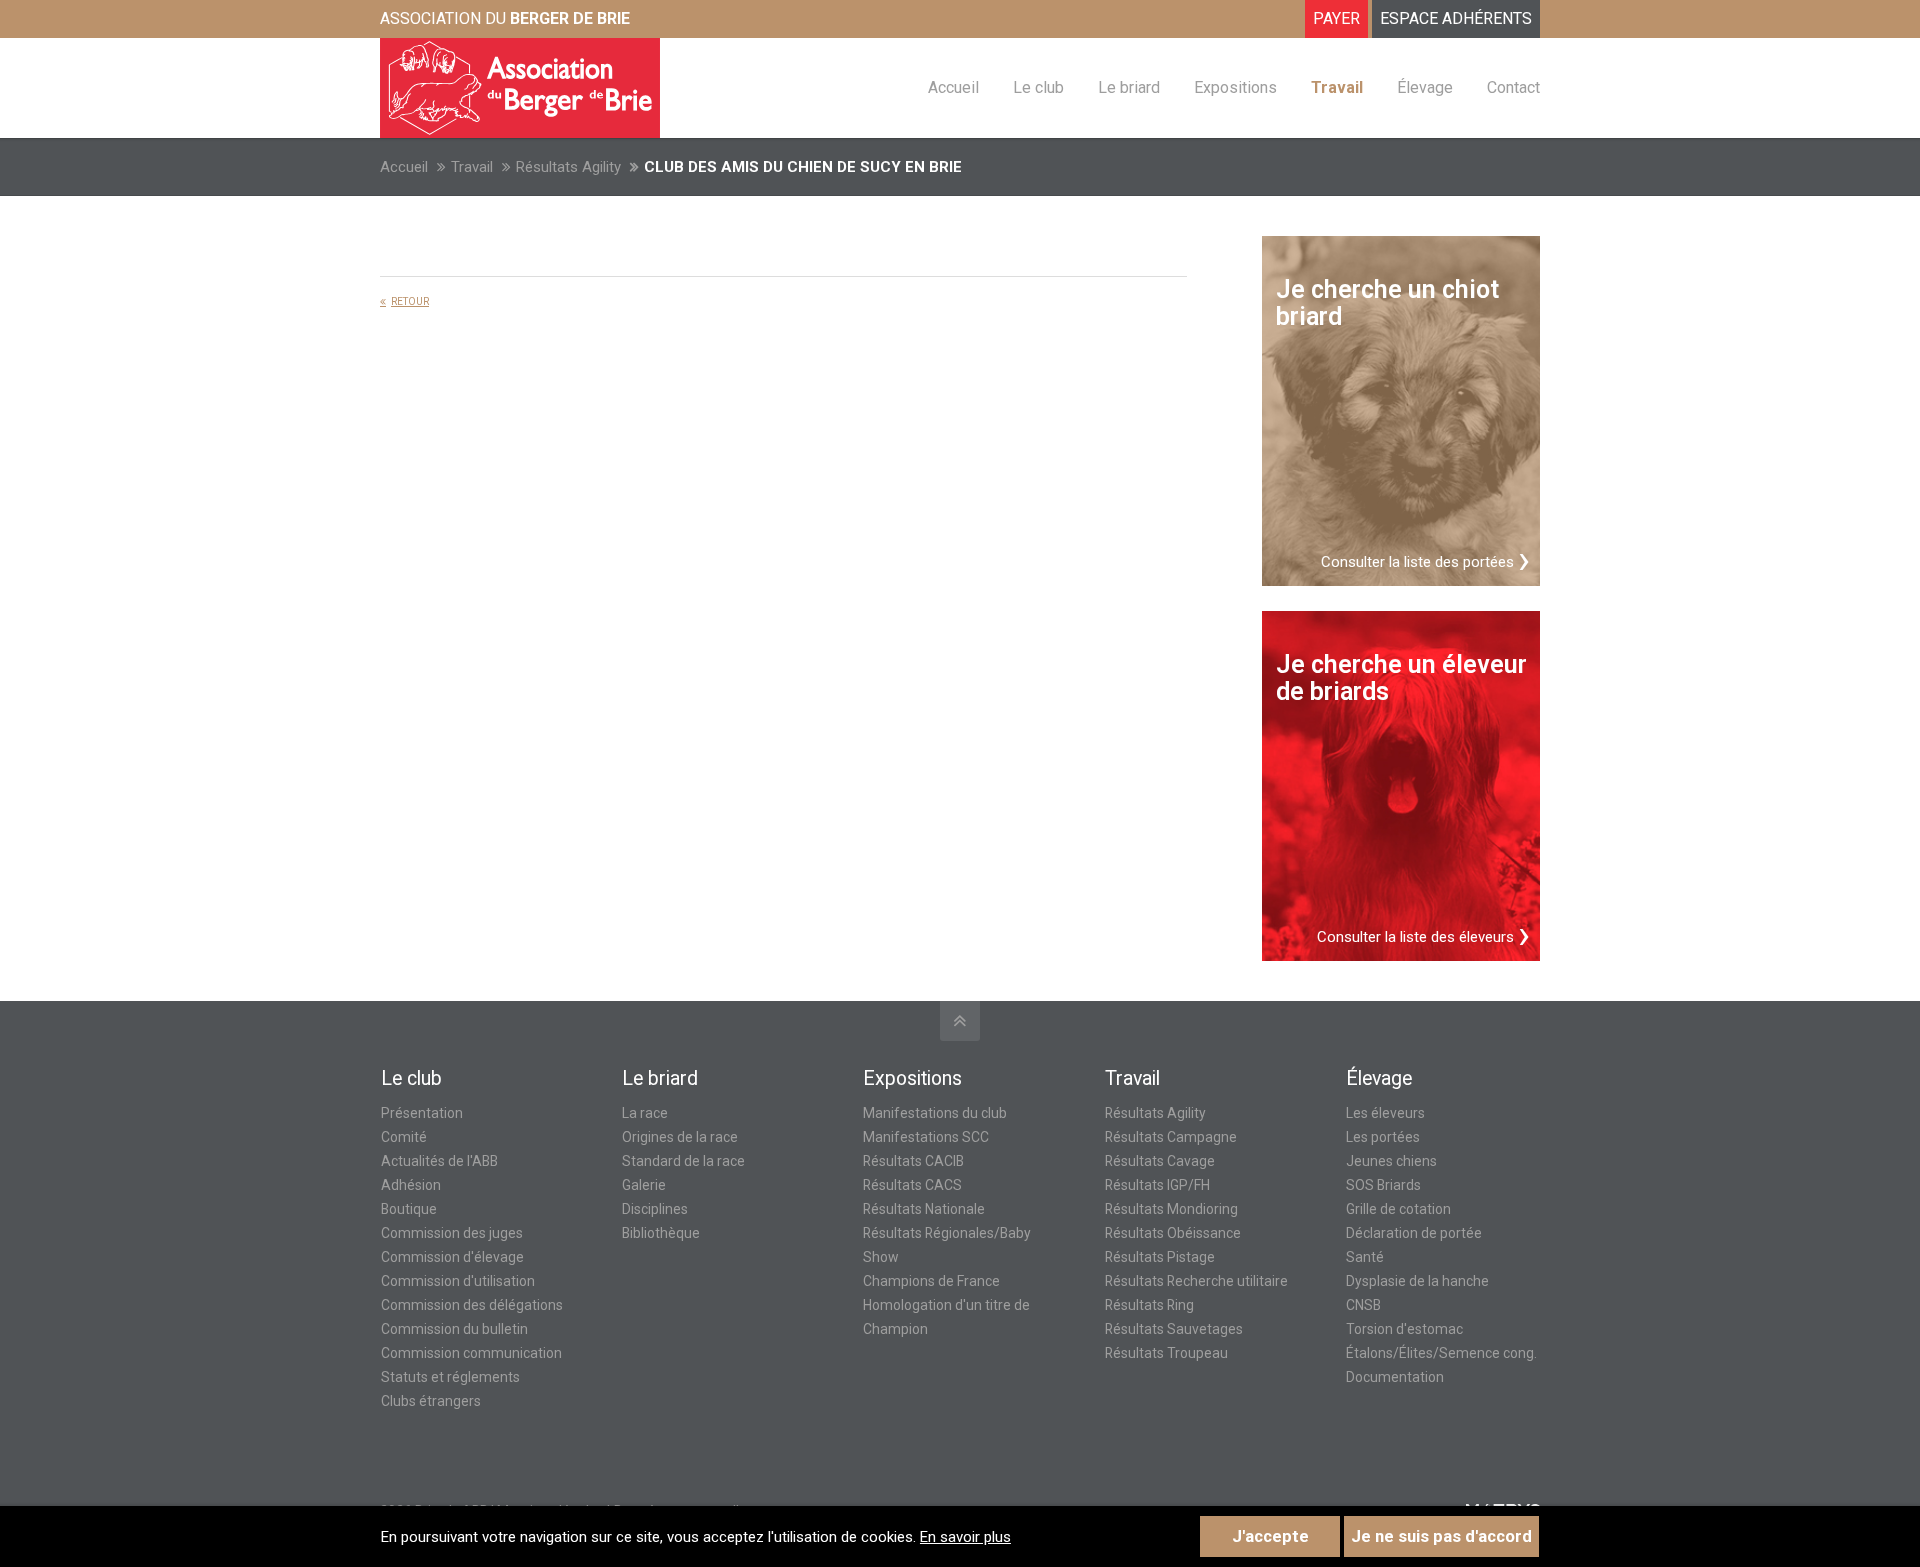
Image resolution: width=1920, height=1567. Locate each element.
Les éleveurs (1385, 1113)
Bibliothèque (661, 1233)
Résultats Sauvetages (1174, 1329)
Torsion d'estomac (1404, 1329)
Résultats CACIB (913, 1161)
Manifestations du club (935, 1113)
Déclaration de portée (1414, 1233)
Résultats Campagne (1171, 1137)
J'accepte (1270, 1536)
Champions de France (931, 1281)
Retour (410, 301)
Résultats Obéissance (1173, 1233)
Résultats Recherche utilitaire (1196, 1281)
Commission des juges (452, 1233)
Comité (404, 1137)
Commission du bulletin (454, 1329)
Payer (1336, 18)
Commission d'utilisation (458, 1281)
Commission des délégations (472, 1305)
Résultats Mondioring (1171, 1209)
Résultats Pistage (1160, 1257)
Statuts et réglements (450, 1377)
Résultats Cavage (1160, 1161)
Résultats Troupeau (1166, 1353)
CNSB (1363, 1305)
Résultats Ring (1149, 1305)
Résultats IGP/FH (1157, 1185)
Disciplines (655, 1209)
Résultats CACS (912, 1185)
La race (645, 1113)
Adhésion (411, 1185)
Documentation (1395, 1377)
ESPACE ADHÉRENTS (1456, 18)
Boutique (409, 1209)
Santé (1365, 1257)
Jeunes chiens (1391, 1161)
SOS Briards (1383, 1185)
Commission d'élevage (452, 1257)
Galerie (644, 1185)
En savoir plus (965, 1537)
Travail (472, 167)
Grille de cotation (1398, 1209)
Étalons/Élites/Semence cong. (1441, 1353)
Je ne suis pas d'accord (1441, 1536)
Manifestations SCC (926, 1137)
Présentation (422, 1113)
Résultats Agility (568, 167)
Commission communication (471, 1353)
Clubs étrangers (431, 1401)
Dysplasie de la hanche (1417, 1281)
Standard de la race (683, 1161)
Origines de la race (680, 1137)
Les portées (1383, 1137)
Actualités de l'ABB (439, 1161)
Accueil (404, 167)
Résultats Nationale (924, 1209)
